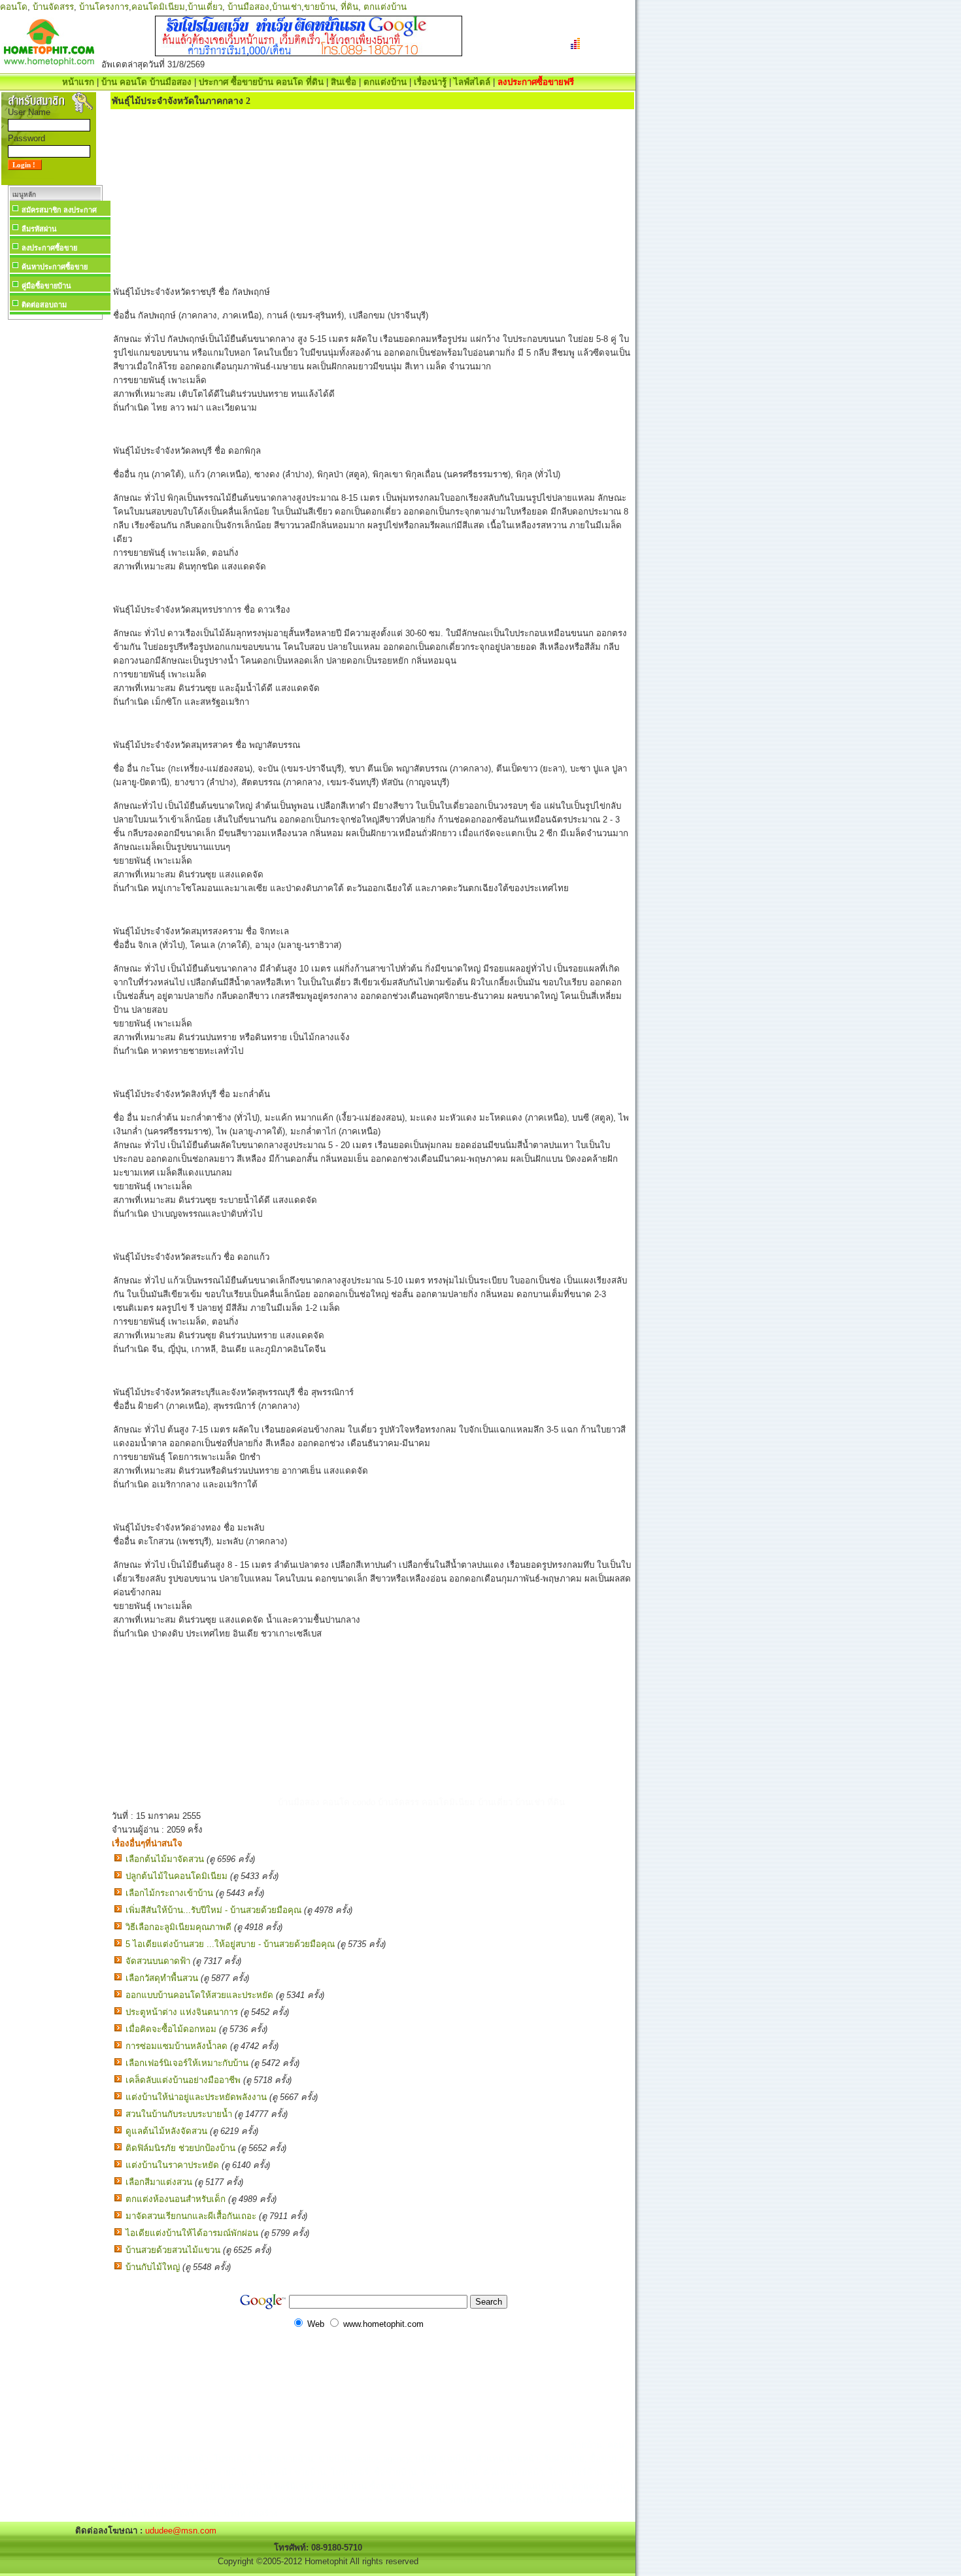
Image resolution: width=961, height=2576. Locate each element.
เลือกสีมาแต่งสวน (159, 2182)
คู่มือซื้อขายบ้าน (46, 286)
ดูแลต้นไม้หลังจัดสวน (166, 2131)
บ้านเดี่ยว (205, 7)
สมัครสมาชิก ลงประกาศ (59, 210)
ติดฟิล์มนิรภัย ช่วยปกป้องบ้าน (180, 2148)
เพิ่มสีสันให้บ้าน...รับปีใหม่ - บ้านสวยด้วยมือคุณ (213, 1910)
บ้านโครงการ (104, 7)
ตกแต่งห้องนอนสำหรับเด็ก (176, 2199)
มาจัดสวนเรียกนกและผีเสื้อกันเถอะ (191, 2216)
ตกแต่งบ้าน (385, 7)
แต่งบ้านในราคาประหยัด (172, 2165)
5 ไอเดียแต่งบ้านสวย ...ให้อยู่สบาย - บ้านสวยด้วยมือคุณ (230, 1944)
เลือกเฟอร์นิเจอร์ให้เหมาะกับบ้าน (187, 2063)
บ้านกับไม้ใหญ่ (153, 2267)
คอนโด (14, 7)
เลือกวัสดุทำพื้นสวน (162, 1978)
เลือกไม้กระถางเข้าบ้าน (169, 1893)
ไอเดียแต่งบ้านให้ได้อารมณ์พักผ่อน (192, 2233)
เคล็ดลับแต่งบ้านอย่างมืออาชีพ (183, 2080)
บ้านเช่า (287, 7)
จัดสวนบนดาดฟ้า (158, 1961)
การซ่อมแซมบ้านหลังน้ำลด (177, 2046)
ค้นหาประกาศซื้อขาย (55, 267)
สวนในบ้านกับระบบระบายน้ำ (179, 2114)
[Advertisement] (55, 519)
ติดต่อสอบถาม (44, 305)
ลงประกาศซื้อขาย (49, 248)
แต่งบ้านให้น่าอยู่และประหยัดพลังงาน (196, 2097)
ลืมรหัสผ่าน (39, 229)
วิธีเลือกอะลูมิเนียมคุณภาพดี (178, 1927)
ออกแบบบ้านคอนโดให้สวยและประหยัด (199, 1995)
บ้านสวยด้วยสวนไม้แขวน (173, 2250)
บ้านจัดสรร (53, 7)
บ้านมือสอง (248, 7)
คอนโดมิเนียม (158, 7)
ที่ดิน (349, 7)
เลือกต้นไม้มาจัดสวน (165, 1859)
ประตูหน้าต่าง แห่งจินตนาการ (182, 2012)
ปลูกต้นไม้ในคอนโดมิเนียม (177, 1876)
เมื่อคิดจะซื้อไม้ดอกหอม (171, 2029)
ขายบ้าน (320, 7)
